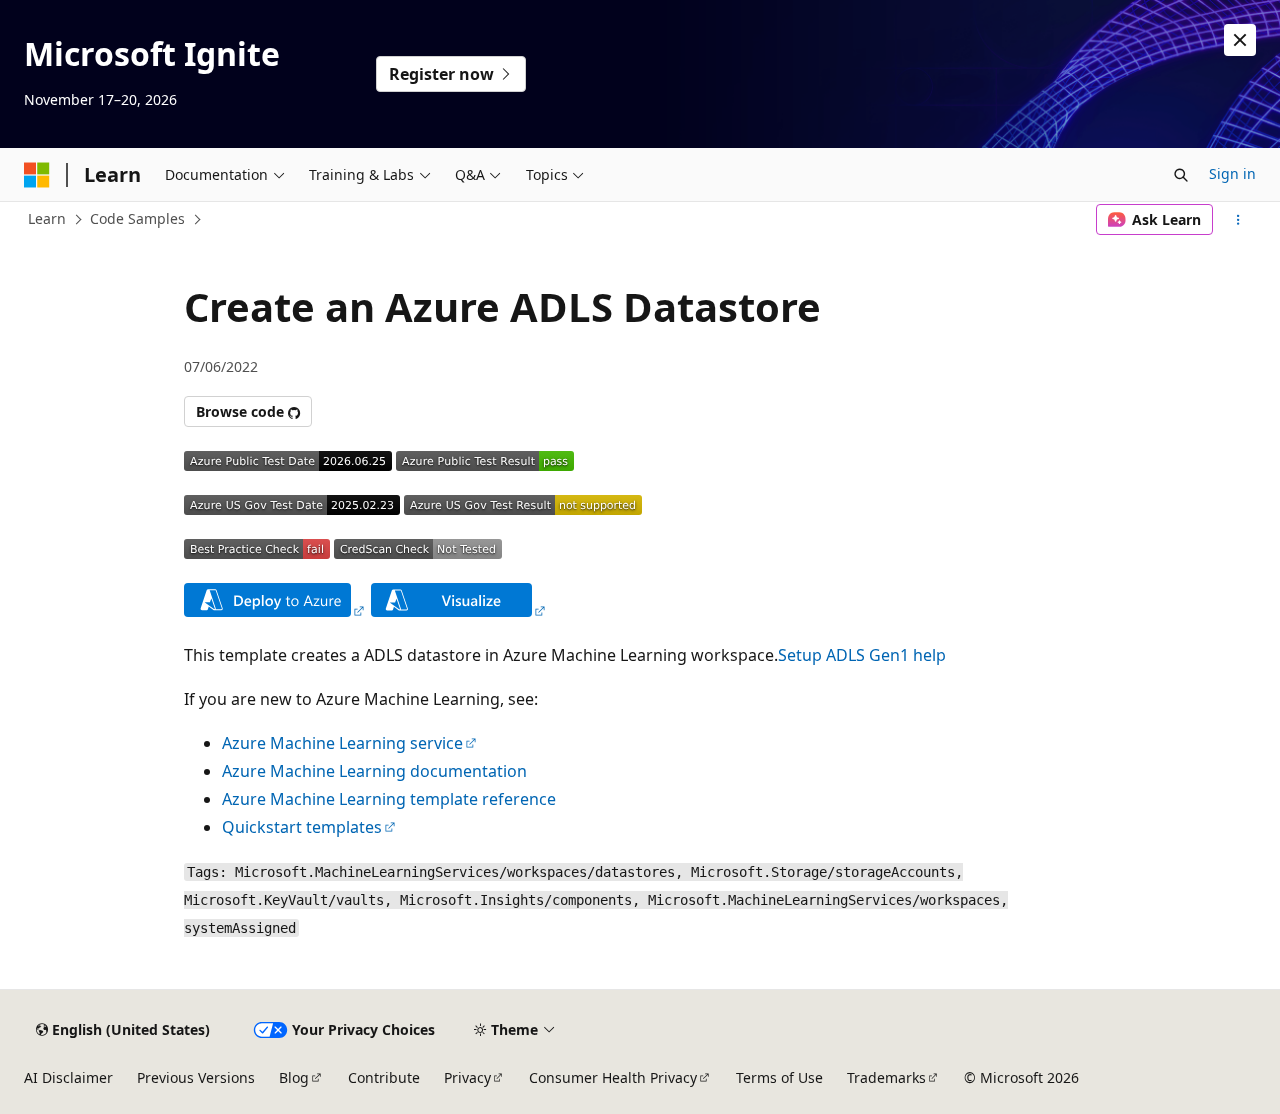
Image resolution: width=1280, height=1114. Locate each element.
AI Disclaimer (68, 1077)
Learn (47, 218)
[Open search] (1181, 175)
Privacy (467, 1077)
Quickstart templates (302, 827)
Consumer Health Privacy (613, 1077)
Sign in (1232, 173)
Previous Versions (196, 1077)
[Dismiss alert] (1240, 40)
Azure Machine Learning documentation (374, 771)
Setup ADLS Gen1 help (862, 655)
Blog (294, 1077)
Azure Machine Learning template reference (389, 799)
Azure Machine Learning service (342, 743)
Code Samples (137, 218)
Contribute (384, 1077)
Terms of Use (779, 1077)
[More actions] (1238, 220)
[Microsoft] (37, 175)
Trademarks (886, 1077)
